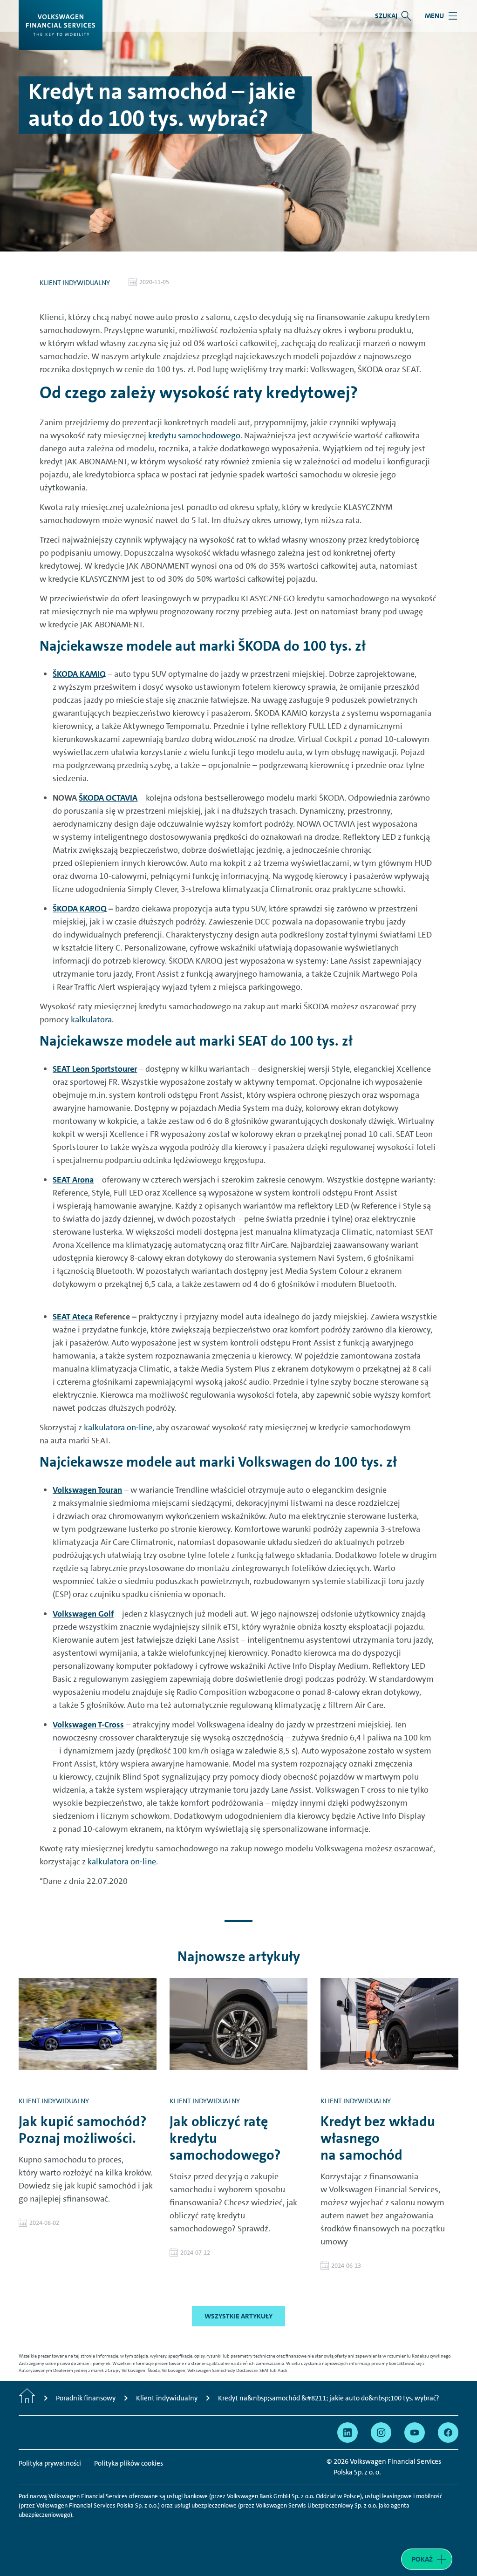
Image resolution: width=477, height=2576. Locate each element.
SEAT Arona (73, 1180)
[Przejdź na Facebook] (448, 2433)
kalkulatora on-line (118, 1427)
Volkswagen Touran (87, 1490)
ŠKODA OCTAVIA (108, 798)
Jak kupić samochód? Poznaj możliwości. (83, 2130)
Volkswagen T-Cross (88, 1725)
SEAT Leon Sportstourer (95, 1069)
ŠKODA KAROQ (80, 909)
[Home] (27, 2398)
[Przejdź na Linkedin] (348, 2433)
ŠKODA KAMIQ (79, 674)
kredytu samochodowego (194, 435)
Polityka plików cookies (129, 2463)
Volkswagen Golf (83, 1614)
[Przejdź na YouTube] (415, 2433)
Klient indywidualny (75, 283)
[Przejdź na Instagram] (381, 2433)
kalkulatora (91, 1020)
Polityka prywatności (50, 2463)
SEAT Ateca (73, 1317)
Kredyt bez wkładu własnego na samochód (378, 2138)
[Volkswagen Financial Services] (61, 25)
